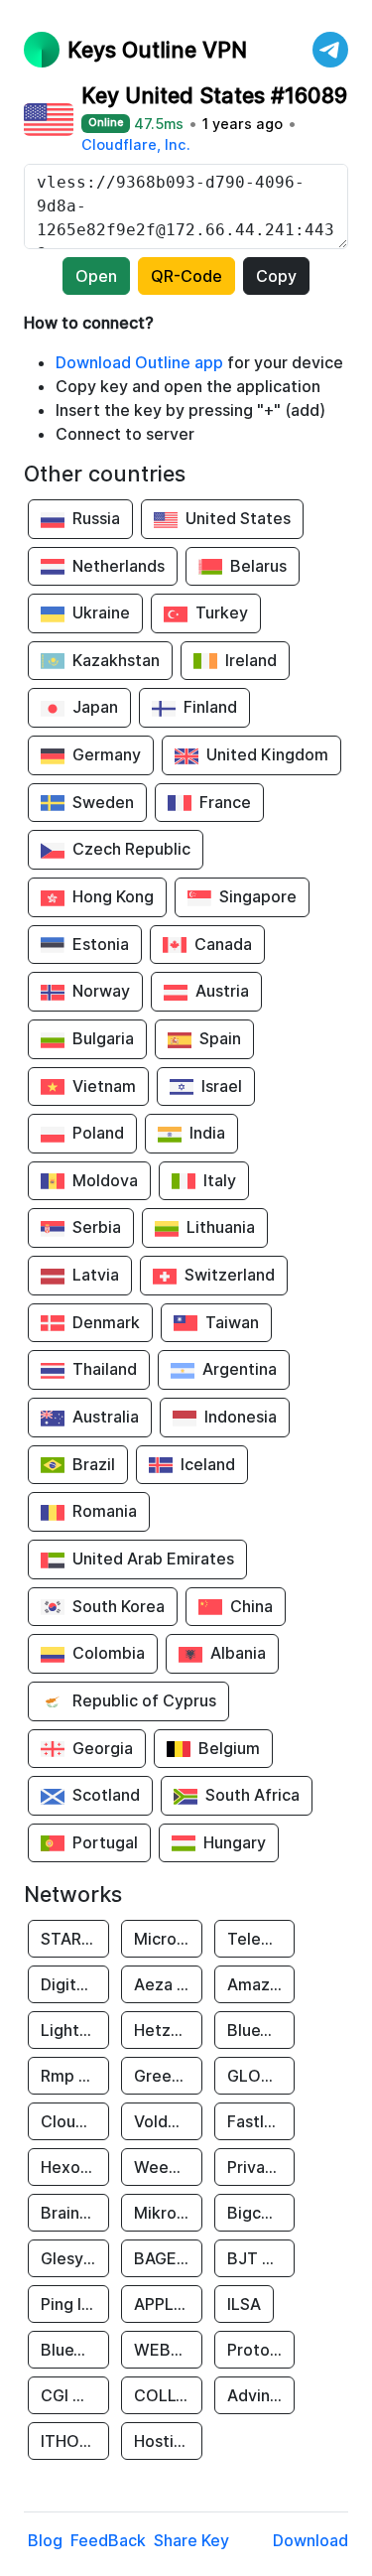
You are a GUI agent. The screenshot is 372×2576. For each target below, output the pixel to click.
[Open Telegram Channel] (330, 50)
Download (310, 2540)
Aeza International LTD (168, 1984)
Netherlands (119, 566)
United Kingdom (267, 754)
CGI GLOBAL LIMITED (75, 2395)
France (225, 802)
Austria (222, 991)
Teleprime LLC (261, 1939)
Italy (220, 1180)
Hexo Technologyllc (75, 2167)
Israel (222, 1086)
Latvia (96, 1275)
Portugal (105, 1842)
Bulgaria (103, 1038)
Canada (223, 944)
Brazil (94, 1464)
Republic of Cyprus (144, 1700)
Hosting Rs (168, 2441)
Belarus (258, 566)
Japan (95, 707)
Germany (107, 754)
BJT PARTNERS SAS (261, 2258)
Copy (276, 276)
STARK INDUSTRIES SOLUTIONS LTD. (75, 1939)
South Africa (252, 1795)
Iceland (208, 1464)
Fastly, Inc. (261, 2121)
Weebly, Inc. (168, 2167)
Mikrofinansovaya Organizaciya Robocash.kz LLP (168, 2213)
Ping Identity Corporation (75, 2304)
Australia (106, 1417)
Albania (238, 1653)
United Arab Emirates (153, 1559)
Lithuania (221, 1227)
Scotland (106, 1795)
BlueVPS (259, 2030)
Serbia (97, 1227)
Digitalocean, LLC (75, 1984)
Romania (105, 1511)
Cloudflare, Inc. (136, 144)
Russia (96, 518)
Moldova (105, 1180)
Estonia (101, 944)
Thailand (105, 1369)
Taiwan (232, 1322)
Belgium (229, 1748)
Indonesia (241, 1417)
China (251, 1606)
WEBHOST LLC (168, 2350)
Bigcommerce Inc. (261, 2213)
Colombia (109, 1653)
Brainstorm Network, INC (75, 2213)
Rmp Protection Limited (75, 2076)
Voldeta (164, 2121)
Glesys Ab (75, 2258)
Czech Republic (131, 849)
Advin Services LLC (261, 2395)
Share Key (191, 2540)
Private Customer (261, 2167)
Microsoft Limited (168, 1939)
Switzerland (230, 1275)
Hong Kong (113, 896)
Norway (101, 991)
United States (238, 518)
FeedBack (108, 2540)
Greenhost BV (168, 2076)
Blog (45, 2540)
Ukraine (101, 612)
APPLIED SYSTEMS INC (168, 2304)
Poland (98, 1133)
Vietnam (104, 1086)
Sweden (103, 802)
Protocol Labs (261, 2350)
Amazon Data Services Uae (261, 1984)
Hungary (235, 1842)
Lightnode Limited (75, 2030)
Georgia (103, 1748)
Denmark (106, 1322)
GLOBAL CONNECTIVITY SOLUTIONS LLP (261, 2076)
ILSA (244, 2304)
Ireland (251, 660)
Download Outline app (139, 362)
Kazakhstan (116, 660)
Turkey (222, 612)
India (207, 1133)
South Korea (119, 1606)
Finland (210, 707)
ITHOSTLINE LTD (75, 2441)
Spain (220, 1038)
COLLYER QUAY (168, 2395)
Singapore (258, 896)
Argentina (240, 1369)
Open (96, 276)
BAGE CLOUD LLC (168, 2258)
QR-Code (186, 276)
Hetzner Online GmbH (168, 2030)
